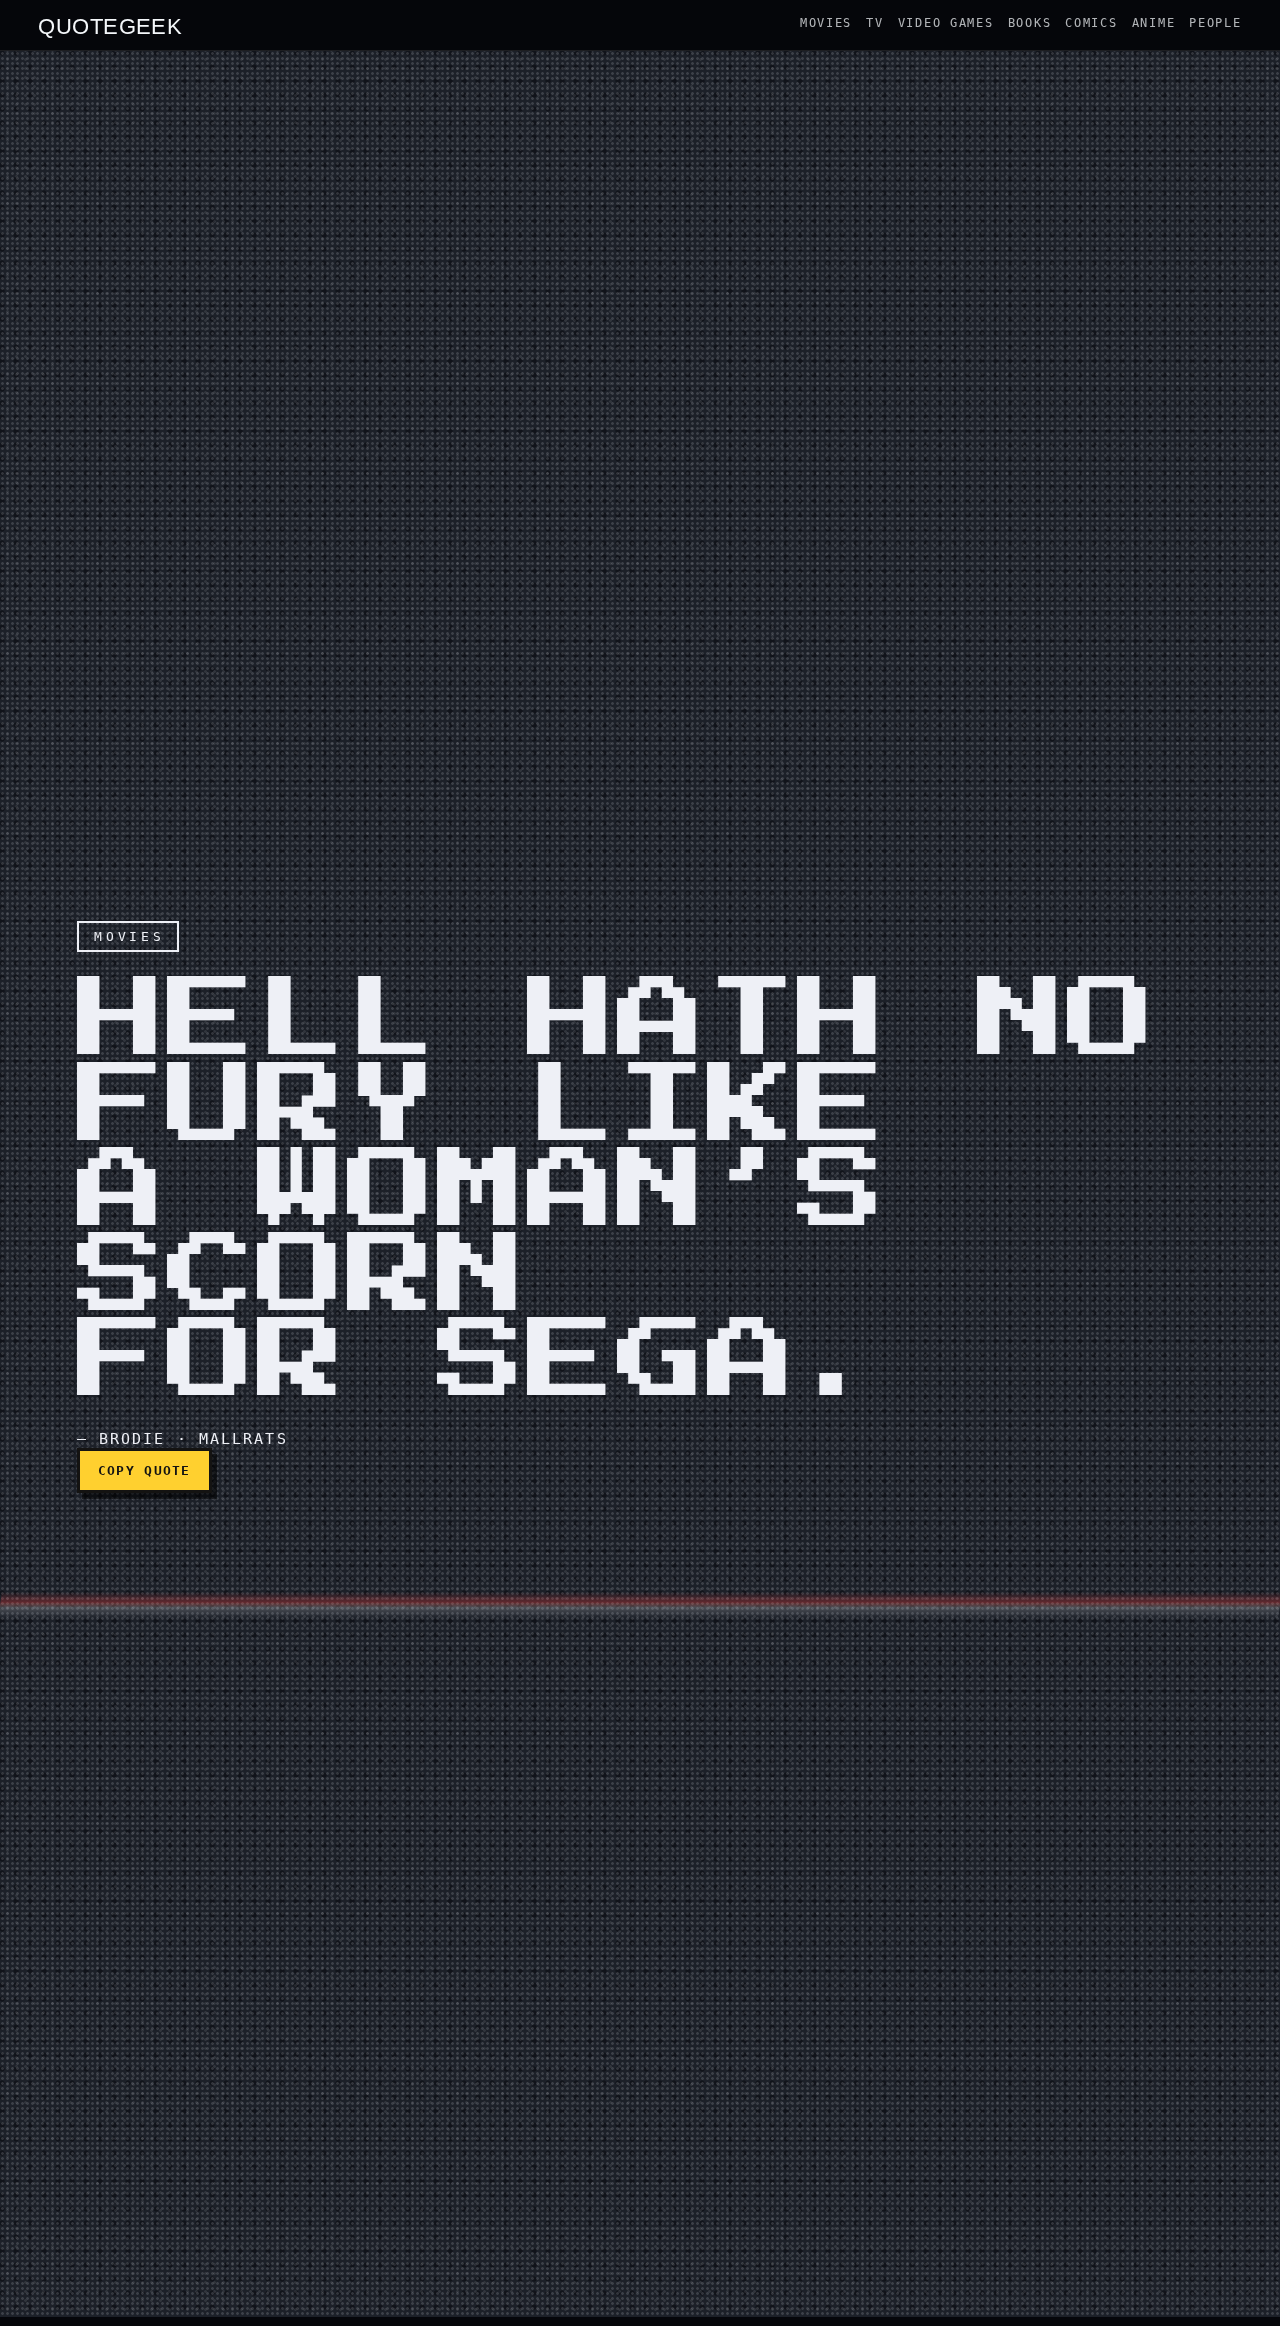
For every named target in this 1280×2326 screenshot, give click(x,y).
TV (874, 23)
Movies (826, 23)
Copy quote (144, 1470)
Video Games (946, 23)
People (1215, 23)
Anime (1154, 23)
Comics (1091, 23)
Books (1030, 23)
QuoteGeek (110, 25)
